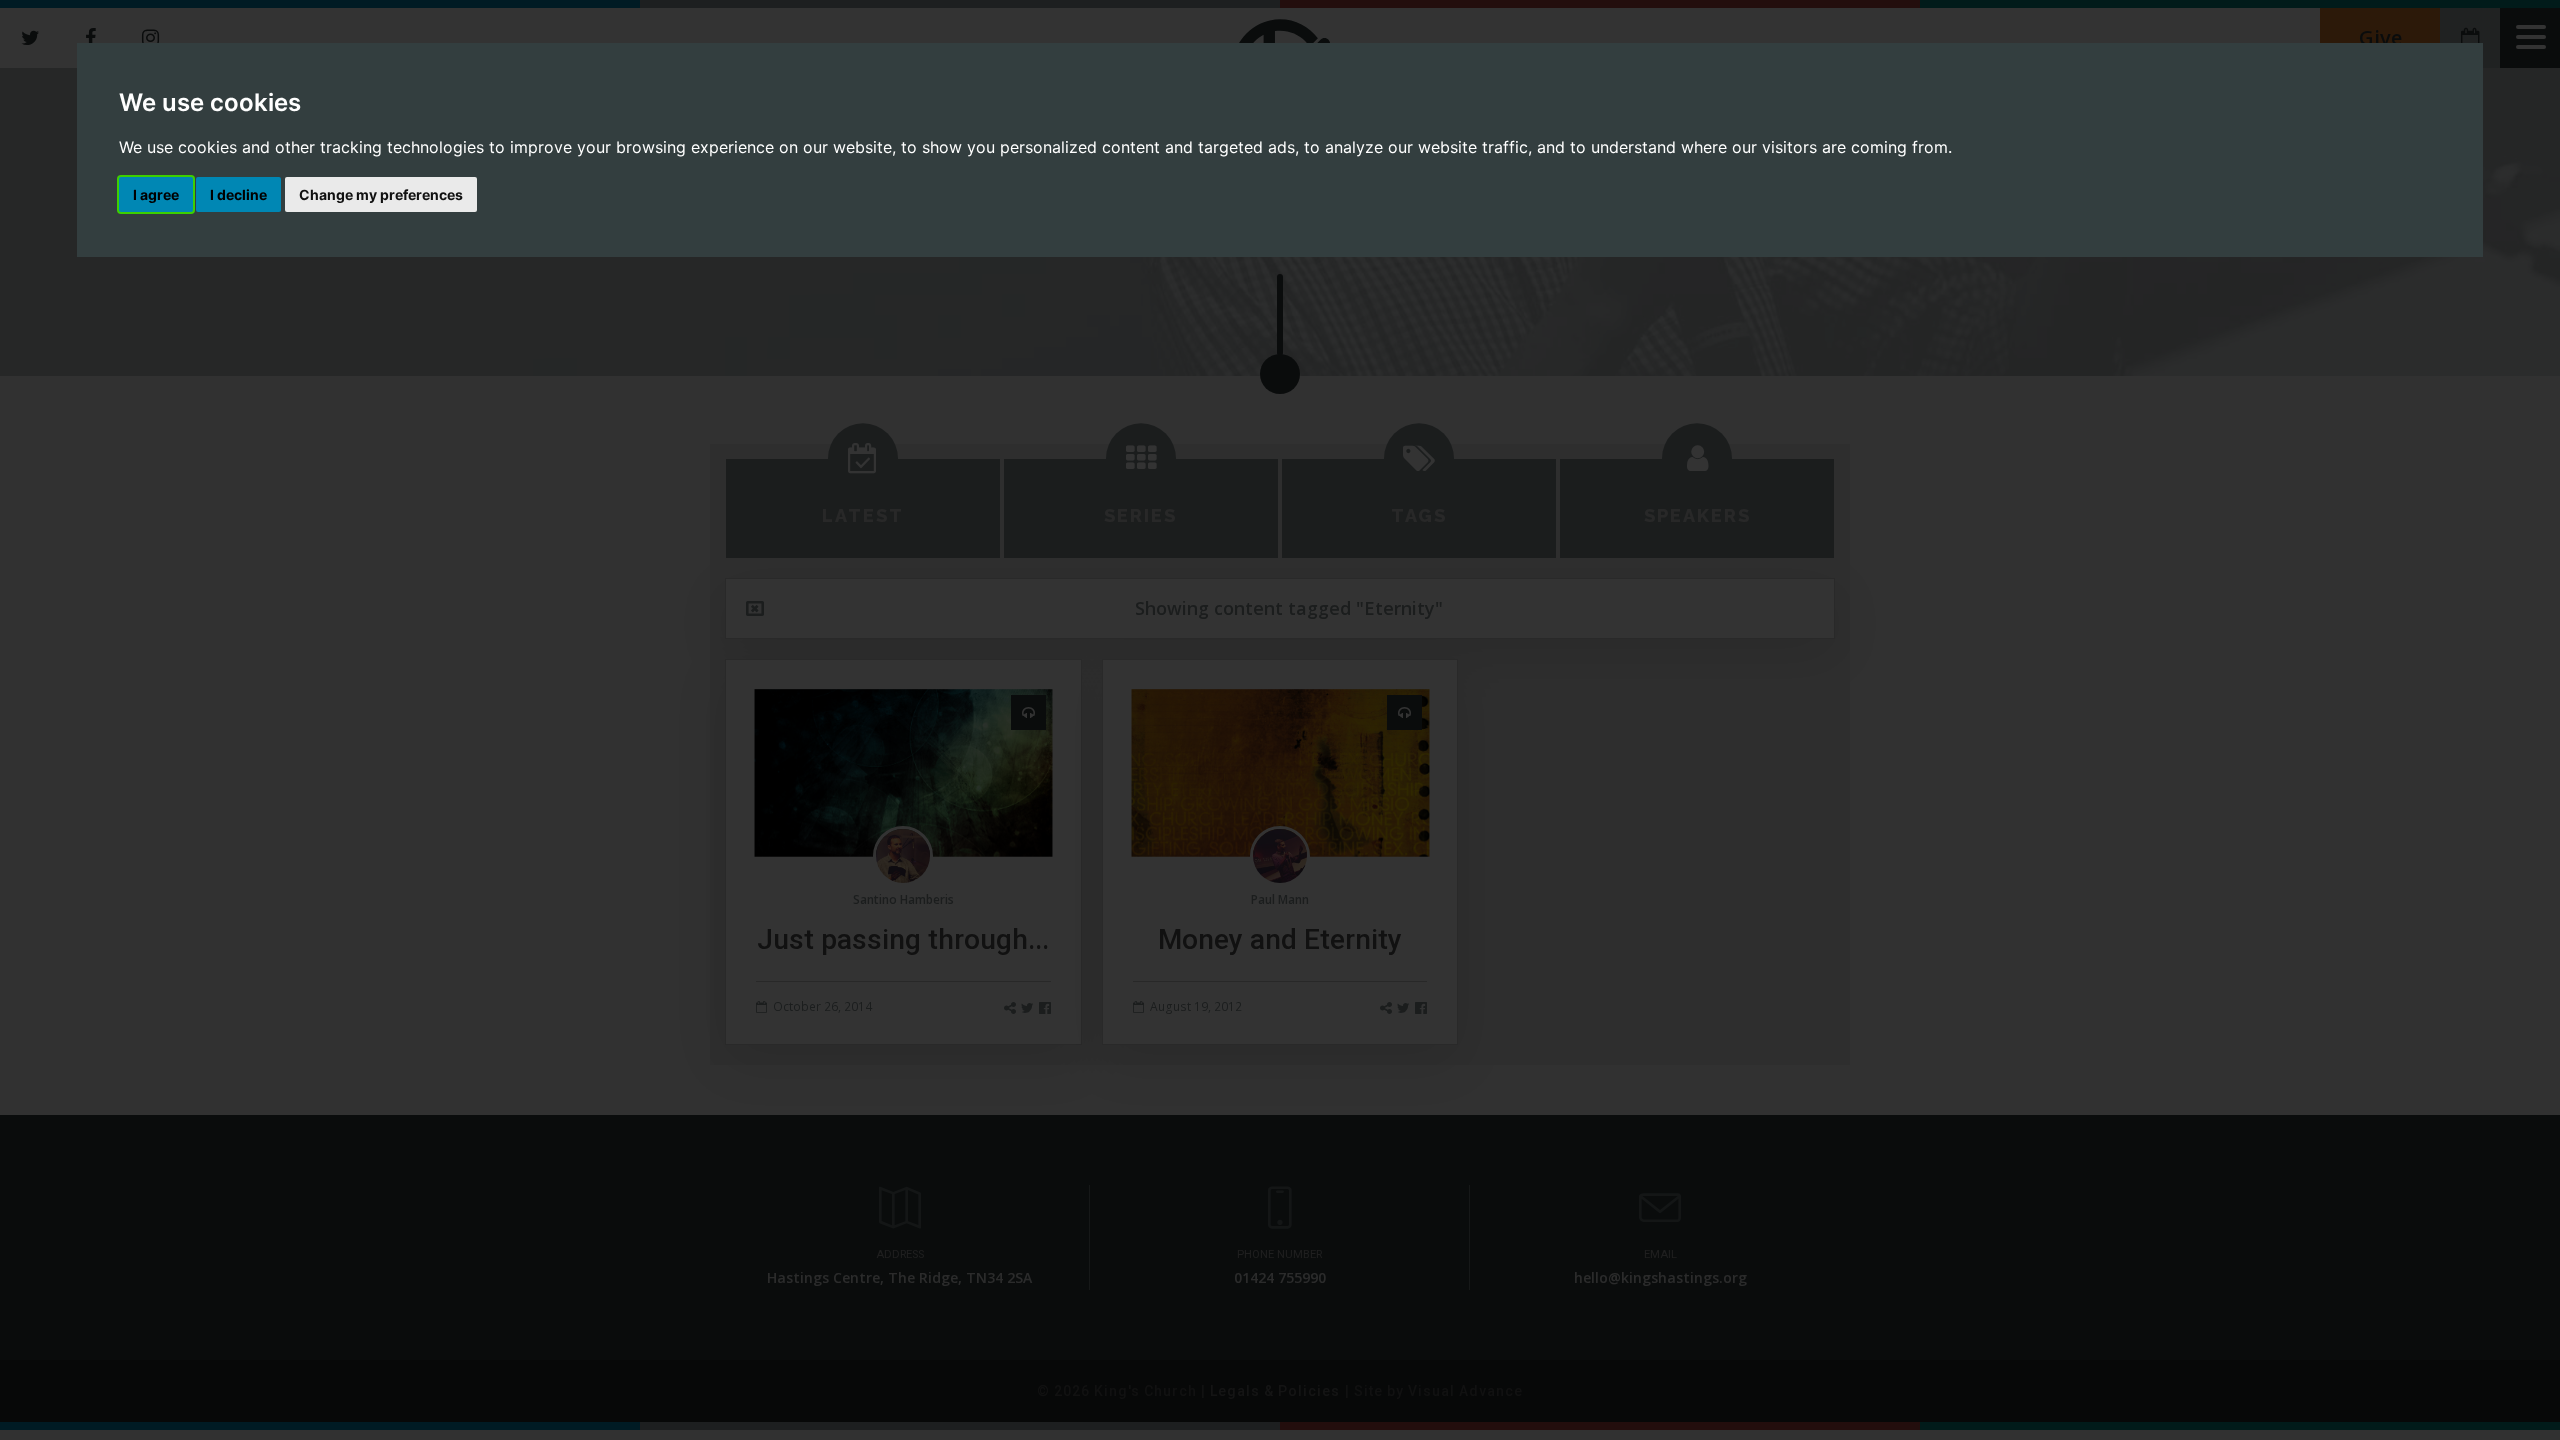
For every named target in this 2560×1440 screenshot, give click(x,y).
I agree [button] (156, 194)
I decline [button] (238, 194)
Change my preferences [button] (381, 194)
